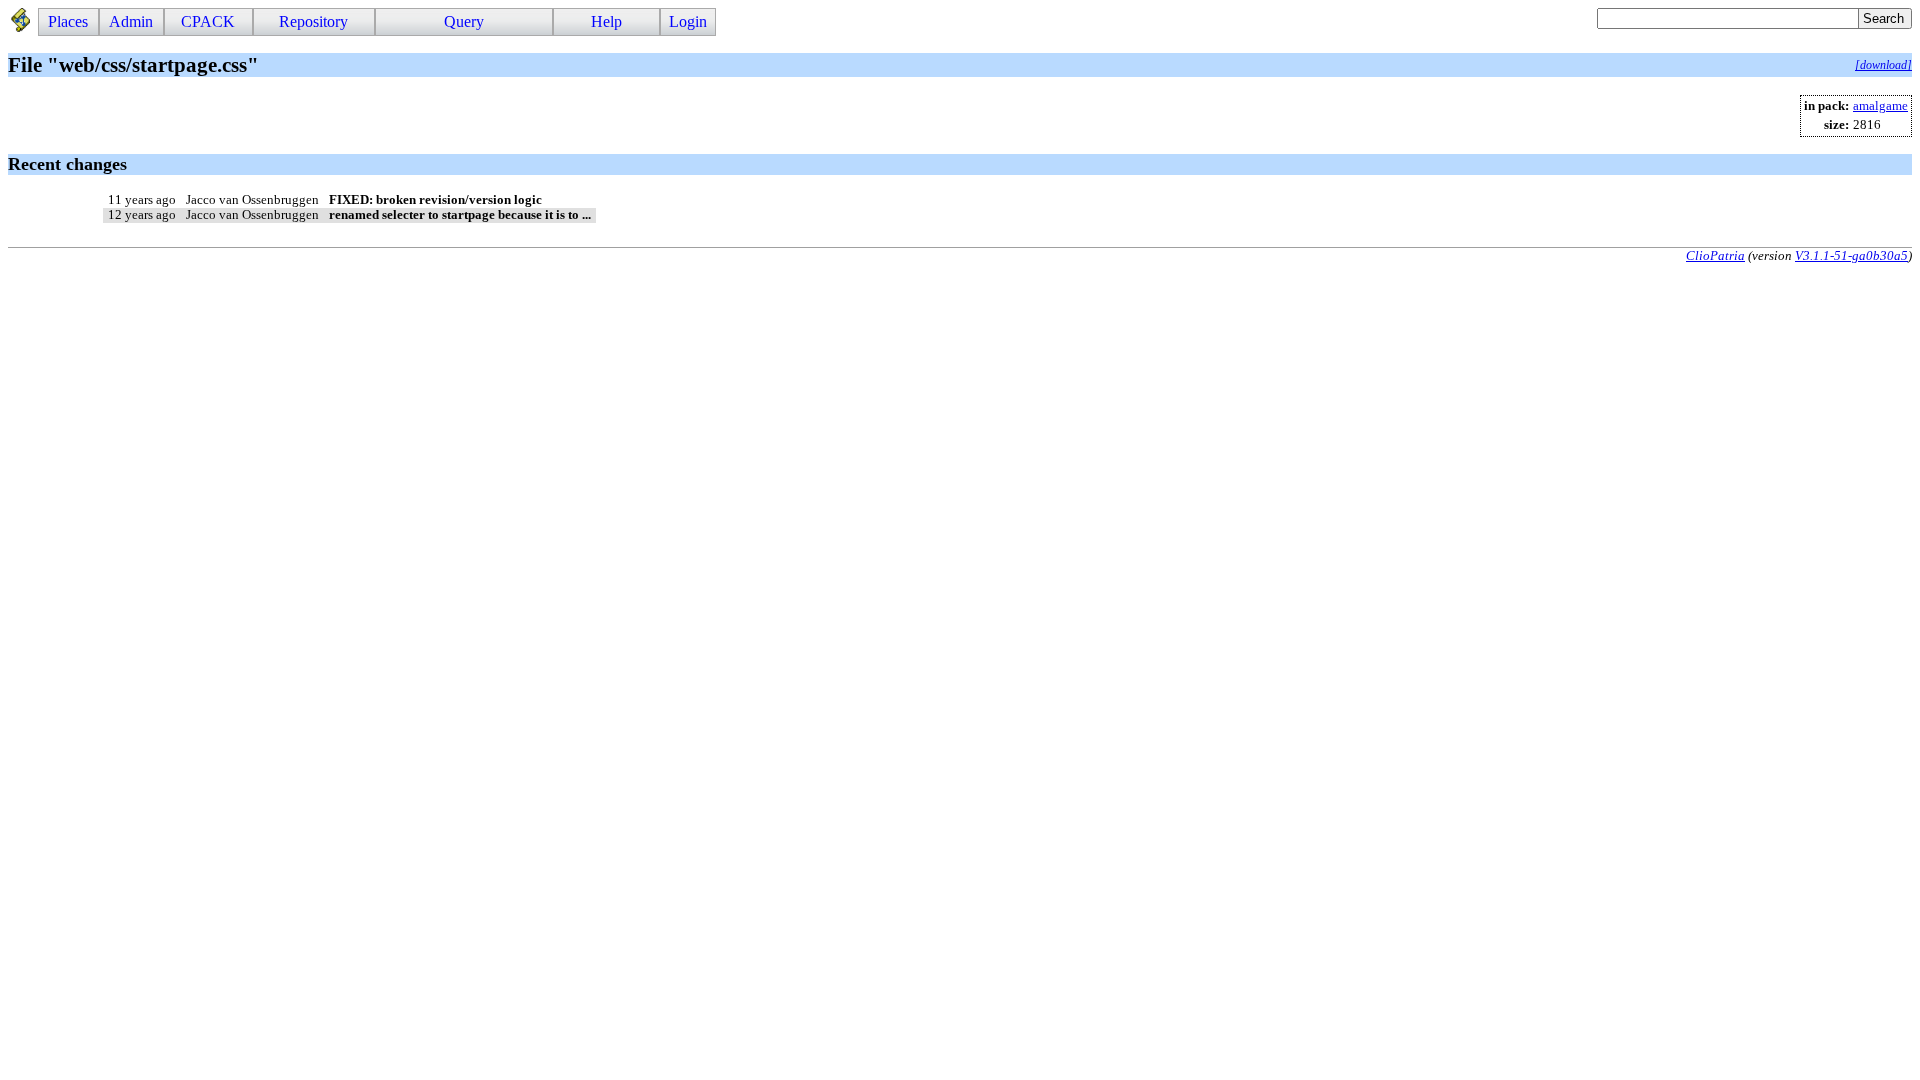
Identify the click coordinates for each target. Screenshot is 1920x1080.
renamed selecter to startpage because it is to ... (460, 215)
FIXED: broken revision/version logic (435, 200)
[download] (1883, 65)
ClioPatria (1715, 255)
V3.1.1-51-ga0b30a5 (1851, 255)
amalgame (1880, 106)
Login (688, 21)
